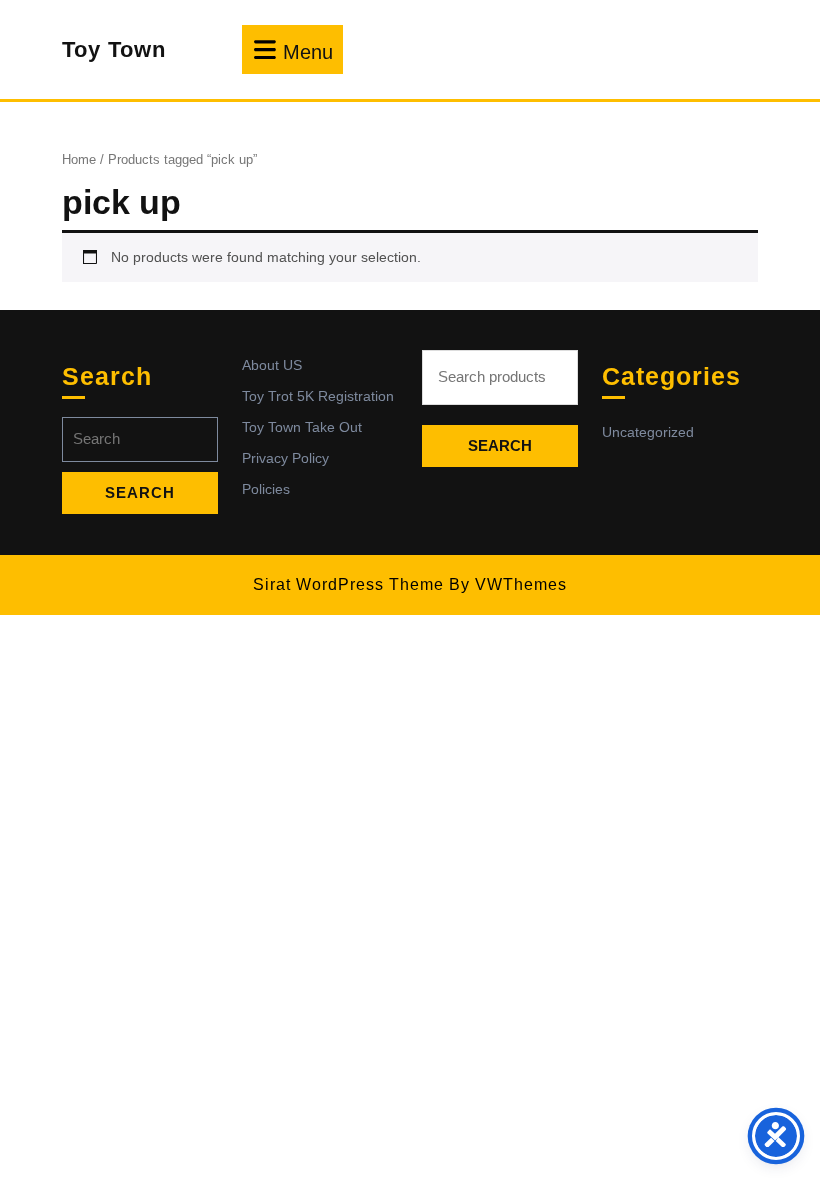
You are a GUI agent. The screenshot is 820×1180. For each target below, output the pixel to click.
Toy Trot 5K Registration (318, 396)
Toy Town (114, 49)
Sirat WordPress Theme (348, 584)
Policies (266, 489)
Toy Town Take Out (302, 427)
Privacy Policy (285, 458)
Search (500, 445)
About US (272, 365)
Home (79, 159)
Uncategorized (648, 432)
